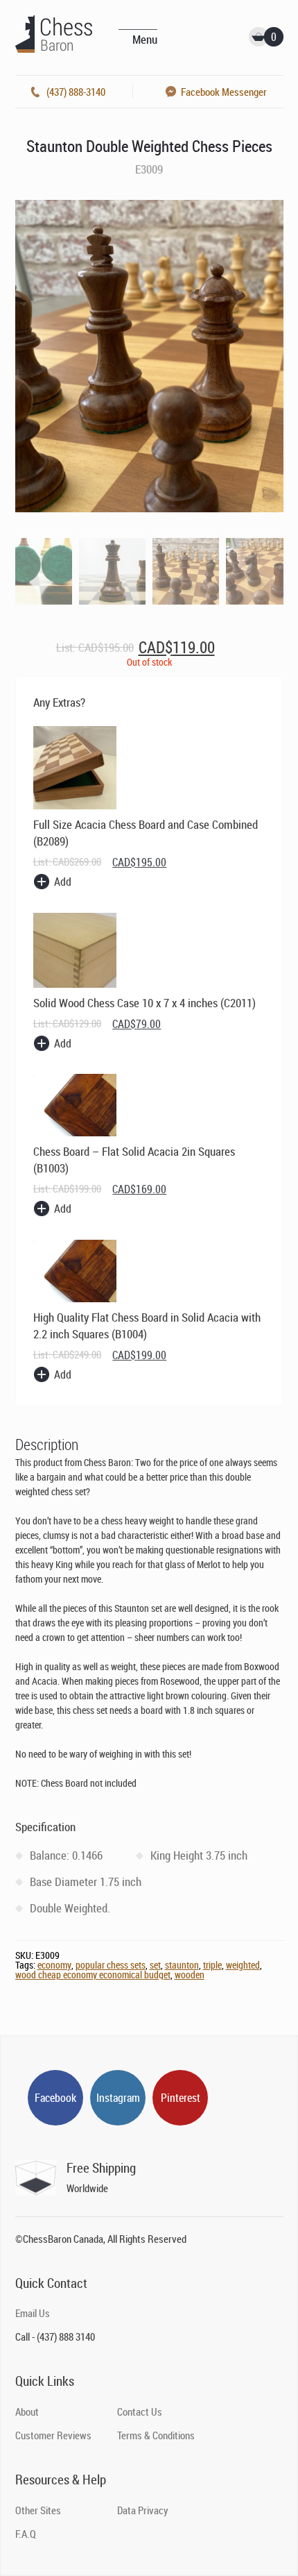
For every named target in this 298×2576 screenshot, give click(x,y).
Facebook (55, 2098)
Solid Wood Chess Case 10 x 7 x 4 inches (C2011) (144, 1003)
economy (54, 1965)
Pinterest (181, 2098)
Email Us (33, 2313)
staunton (182, 1965)
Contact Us (140, 2411)
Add (63, 882)
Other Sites (38, 2510)
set (155, 1965)
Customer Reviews (53, 2435)
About (27, 2411)
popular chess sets (111, 1965)
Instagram (118, 2098)
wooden (190, 1975)
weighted (243, 1965)
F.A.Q (26, 2534)
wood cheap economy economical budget (93, 1975)
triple (212, 1965)
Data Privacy (143, 2510)
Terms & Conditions (156, 2435)
